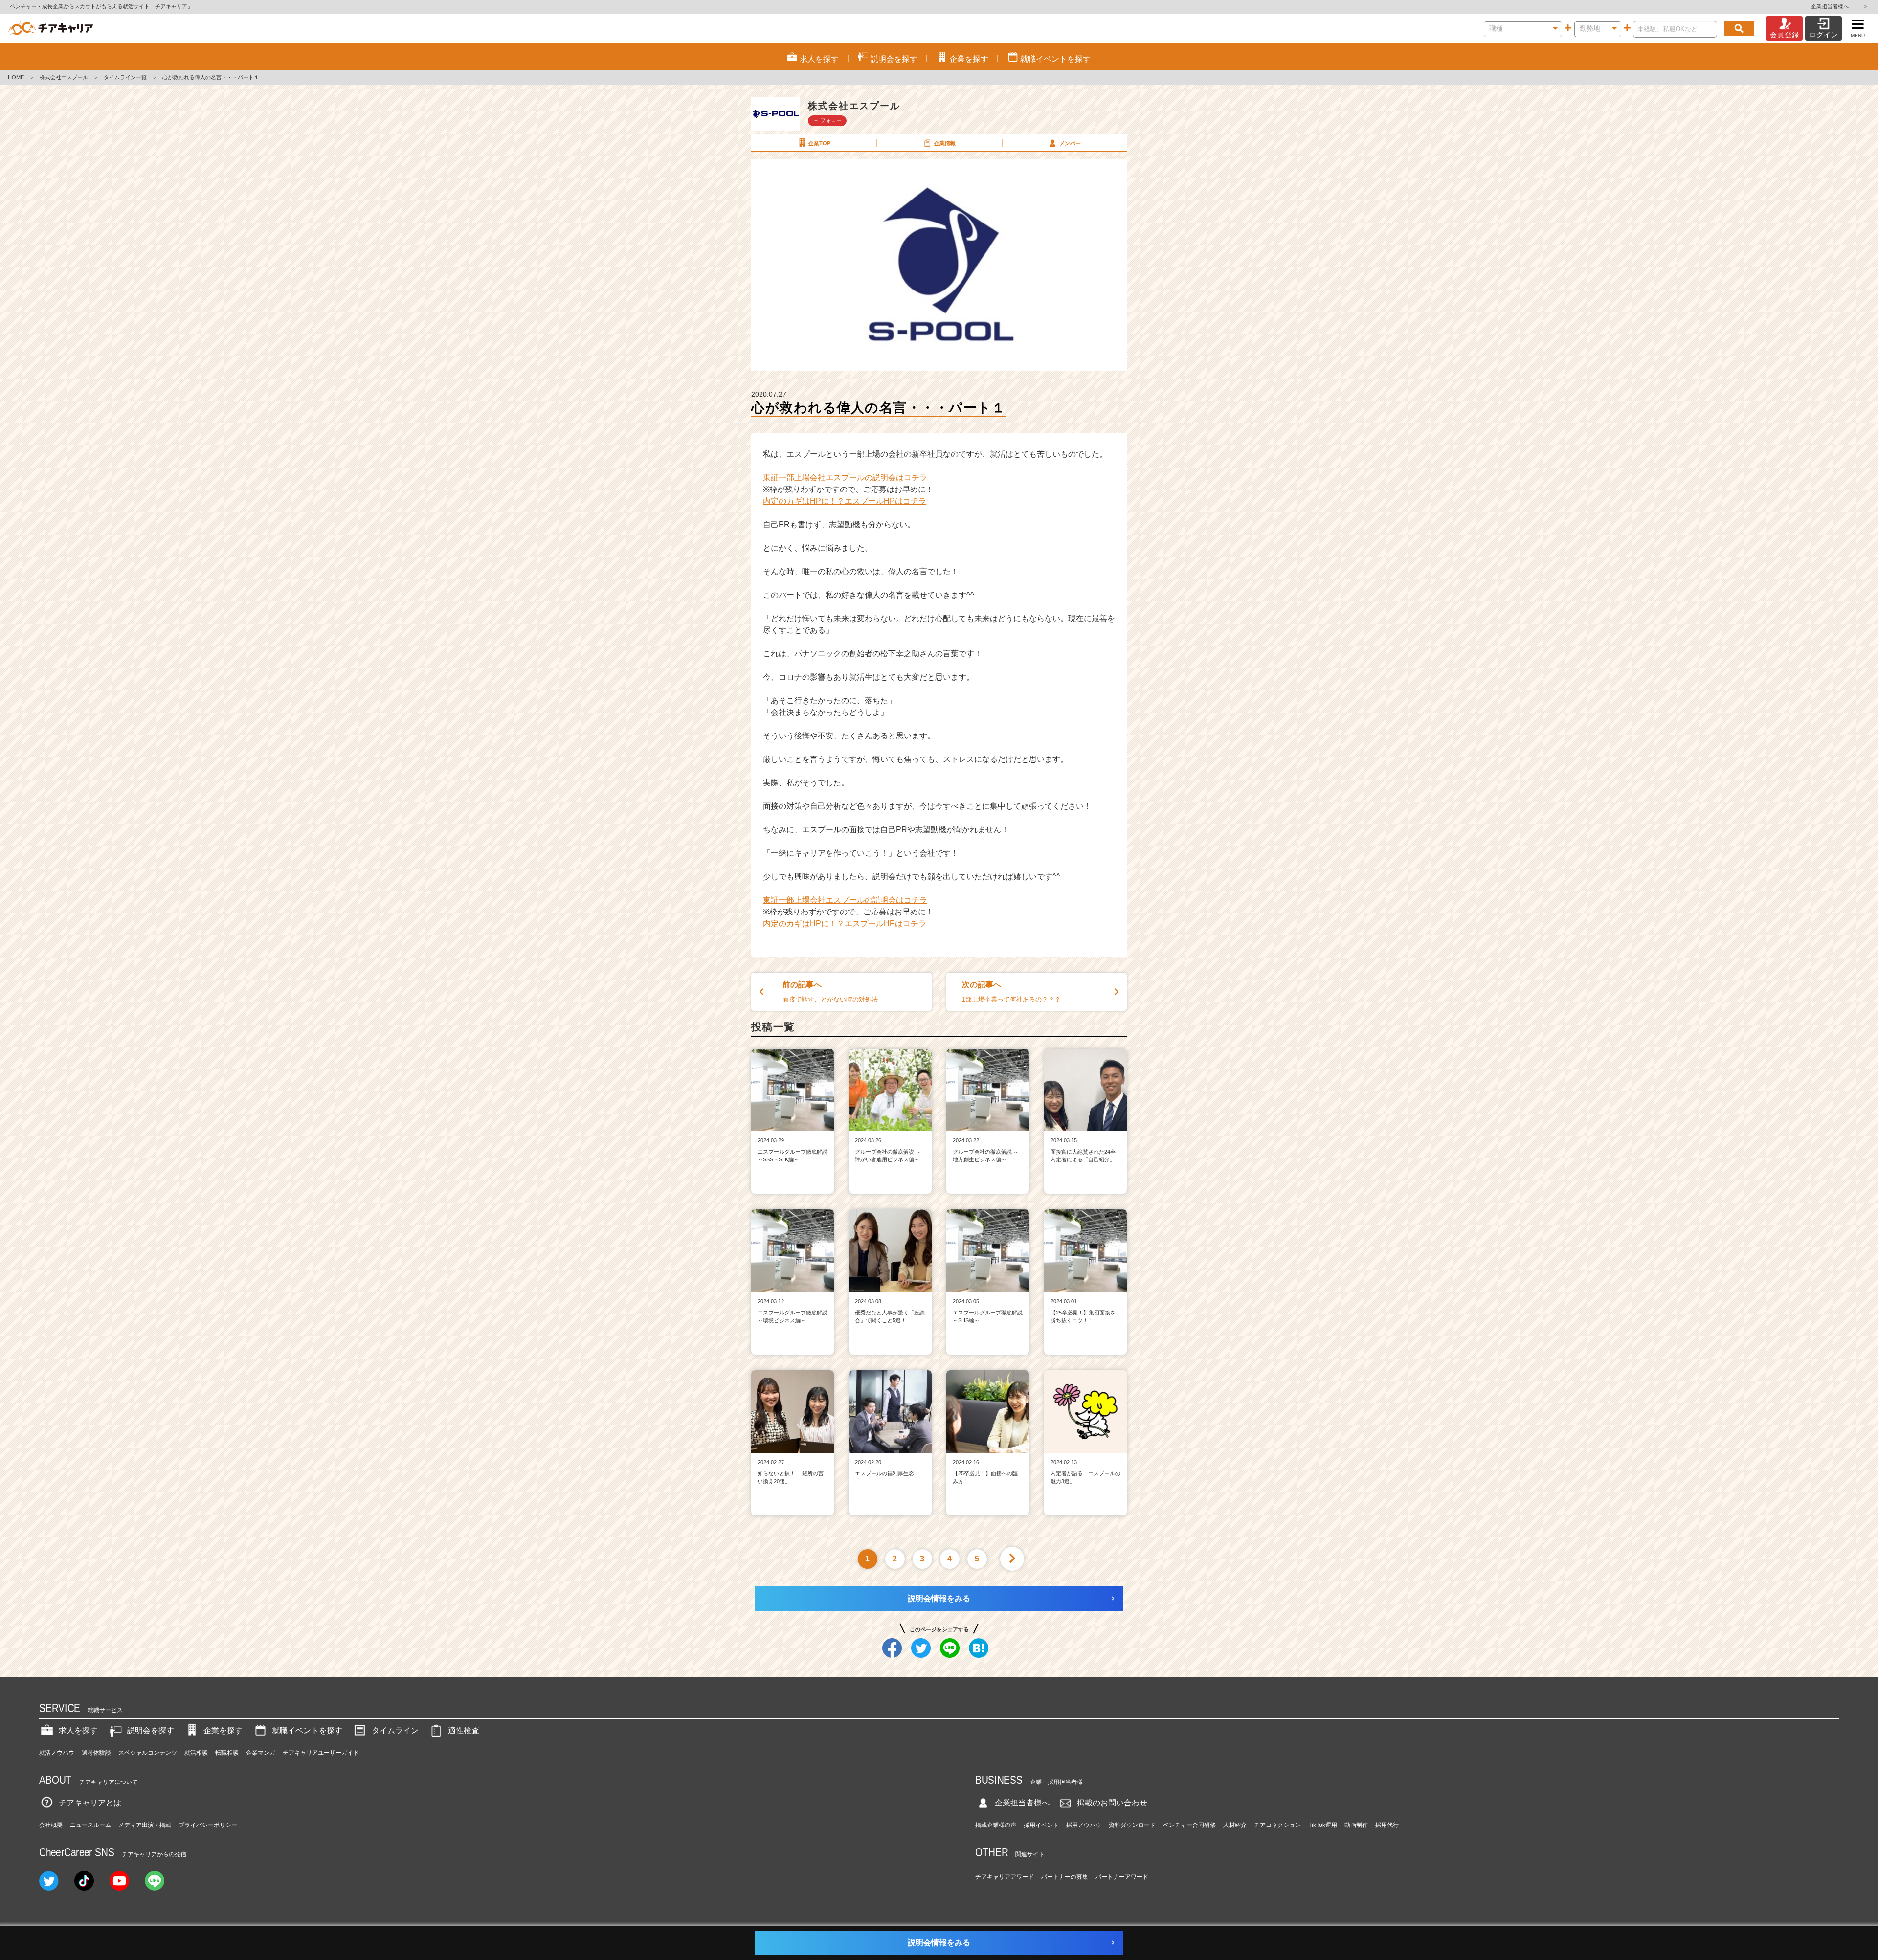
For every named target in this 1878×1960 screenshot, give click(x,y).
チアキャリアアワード (1005, 1877)
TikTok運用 (1323, 1825)
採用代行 (1387, 1825)
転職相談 (227, 1753)
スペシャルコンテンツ (148, 1753)
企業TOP (819, 143)
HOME (16, 77)
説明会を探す (151, 1730)
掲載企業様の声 (996, 1825)
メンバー (1070, 143)
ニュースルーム (90, 1825)
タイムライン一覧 (125, 77)
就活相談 (196, 1753)
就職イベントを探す (307, 1730)
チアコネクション (1277, 1825)
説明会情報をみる (939, 1598)
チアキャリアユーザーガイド (321, 1753)
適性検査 (464, 1730)
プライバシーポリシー (208, 1825)
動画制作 (1356, 1825)
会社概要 (51, 1825)
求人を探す (78, 1730)
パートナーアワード (1122, 1877)
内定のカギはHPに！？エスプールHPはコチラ (845, 501)
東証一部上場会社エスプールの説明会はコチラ (845, 478)
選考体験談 (96, 1753)
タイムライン (395, 1730)
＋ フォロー (827, 120)
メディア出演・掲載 (145, 1825)
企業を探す (223, 1730)
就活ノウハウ (57, 1753)
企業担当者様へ (1839, 6)
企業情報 (945, 143)
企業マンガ (261, 1753)
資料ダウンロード (1132, 1825)
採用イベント (1041, 1825)
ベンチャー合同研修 (1189, 1825)
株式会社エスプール (64, 77)
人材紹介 (1235, 1825)
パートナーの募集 (1065, 1877)
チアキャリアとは (90, 1803)
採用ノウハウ (1084, 1825)
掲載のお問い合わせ (1112, 1803)
